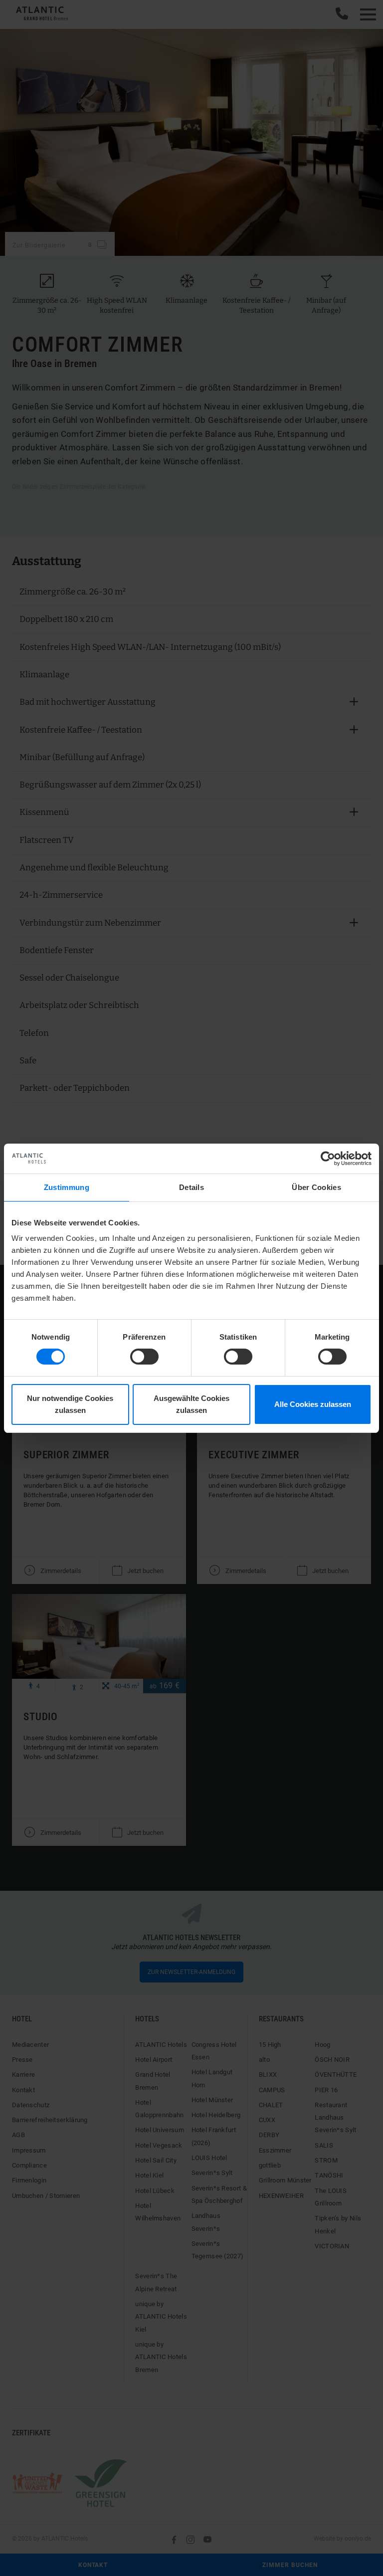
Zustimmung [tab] (67, 1187)
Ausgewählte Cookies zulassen (191, 1404)
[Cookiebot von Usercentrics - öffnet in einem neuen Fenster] (328, 1158)
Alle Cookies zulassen (313, 1404)
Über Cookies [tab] (316, 1187)
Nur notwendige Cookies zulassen (70, 1404)
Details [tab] (191, 1187)
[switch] (144, 1357)
